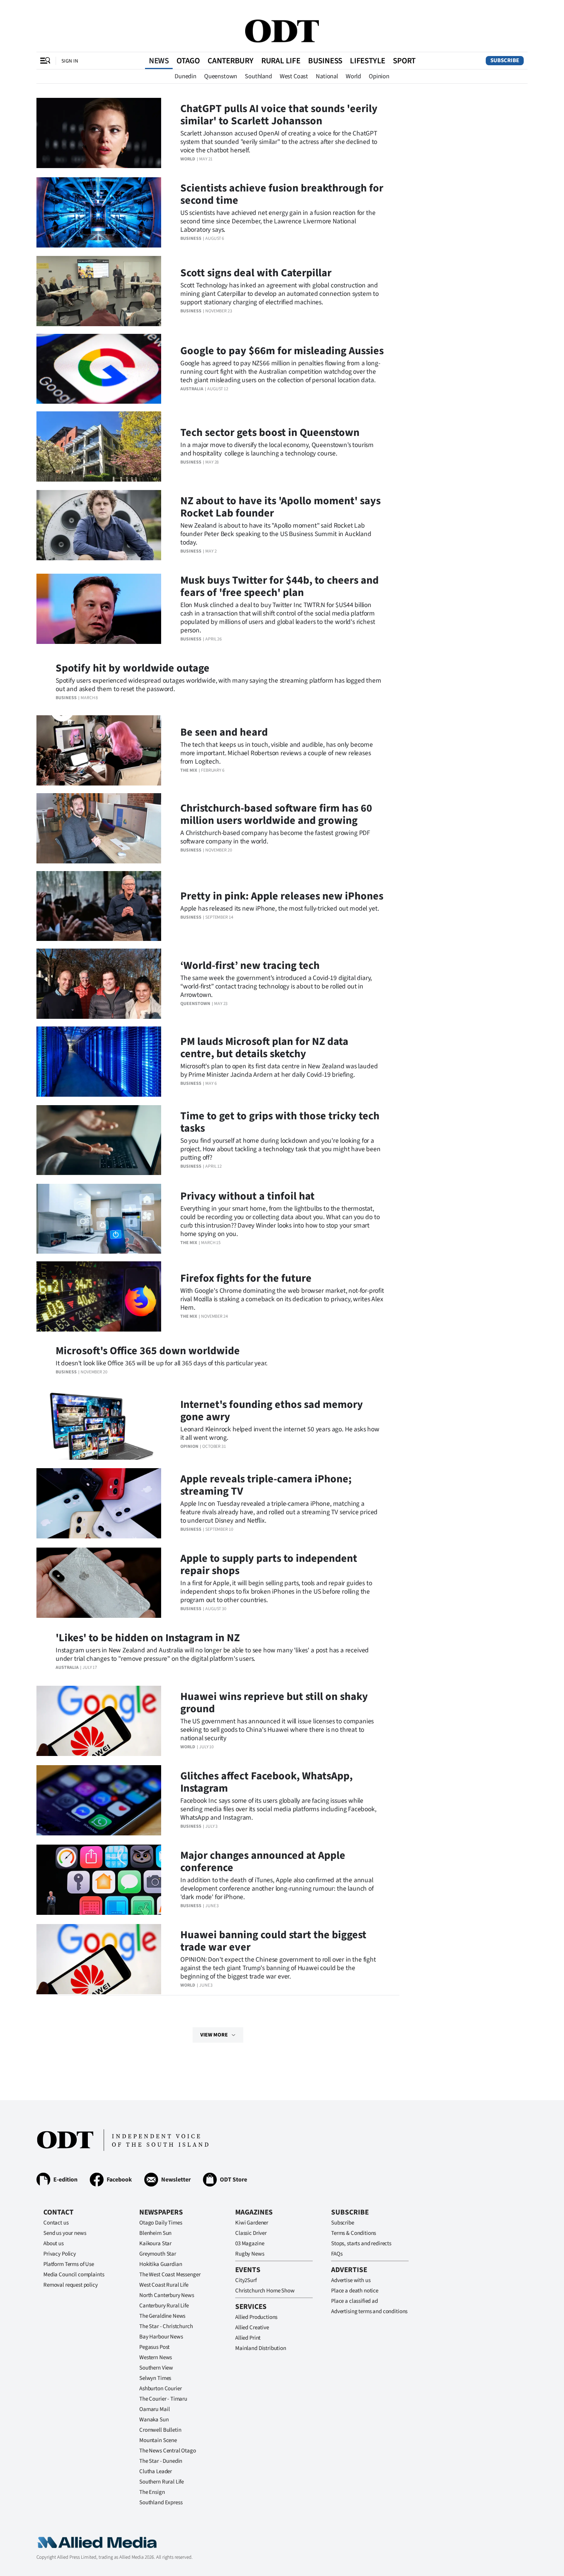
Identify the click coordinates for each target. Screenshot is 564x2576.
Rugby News (250, 2254)
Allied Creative (252, 2328)
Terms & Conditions (354, 2233)
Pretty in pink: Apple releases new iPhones (282, 896)
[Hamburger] (45, 61)
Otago (188, 61)
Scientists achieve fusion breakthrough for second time (282, 194)
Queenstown (221, 76)
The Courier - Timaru (163, 2399)
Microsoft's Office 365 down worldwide (148, 1351)
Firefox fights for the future (246, 1278)
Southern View (156, 2368)
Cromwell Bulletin (160, 2430)
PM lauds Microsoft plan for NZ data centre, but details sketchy (264, 1048)
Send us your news (65, 2233)
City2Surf (246, 2280)
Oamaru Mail (154, 2409)
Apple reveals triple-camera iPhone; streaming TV (266, 1485)
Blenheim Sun (155, 2233)
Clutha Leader (156, 2471)
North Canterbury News (167, 2295)
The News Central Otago (168, 2451)
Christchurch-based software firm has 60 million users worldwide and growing (276, 814)
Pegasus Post (154, 2347)
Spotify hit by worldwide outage (133, 668)
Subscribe (505, 60)
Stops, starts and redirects (361, 2243)
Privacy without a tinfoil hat (247, 1196)
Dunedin (186, 76)
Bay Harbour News (161, 2337)
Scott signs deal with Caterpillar (256, 273)
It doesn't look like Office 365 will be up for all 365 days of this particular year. (162, 1363)
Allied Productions (256, 2317)
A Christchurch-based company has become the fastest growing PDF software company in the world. (275, 837)
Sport (404, 61)
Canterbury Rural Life (164, 2306)
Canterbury (231, 61)
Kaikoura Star (155, 2243)
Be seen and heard (224, 732)
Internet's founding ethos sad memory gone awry (272, 1411)
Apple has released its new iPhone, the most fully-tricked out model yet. (280, 908)
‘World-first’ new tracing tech (250, 965)
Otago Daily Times (161, 2223)
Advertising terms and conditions (369, 2311)
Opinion (379, 76)
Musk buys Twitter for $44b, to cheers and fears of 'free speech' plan (280, 586)
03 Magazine (250, 2243)
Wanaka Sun (154, 2420)
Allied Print (248, 2338)
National (327, 76)
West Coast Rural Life (164, 2285)
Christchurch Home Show (265, 2291)
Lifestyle (368, 61)
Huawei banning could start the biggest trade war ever (273, 1941)
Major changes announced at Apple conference (263, 1861)
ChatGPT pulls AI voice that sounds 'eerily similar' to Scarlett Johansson (279, 115)
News (159, 61)
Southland (258, 76)
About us (54, 2243)
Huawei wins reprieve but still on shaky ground (274, 1703)
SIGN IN (70, 61)
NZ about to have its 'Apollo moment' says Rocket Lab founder (280, 507)
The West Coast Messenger (170, 2275)
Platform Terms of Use (69, 2264)
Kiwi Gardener (252, 2223)
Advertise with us (351, 2280)
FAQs (337, 2254)
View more (214, 2035)
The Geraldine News (162, 2316)
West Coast (294, 76)
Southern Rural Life (162, 2482)
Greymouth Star (158, 2254)
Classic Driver (251, 2233)
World (353, 76)
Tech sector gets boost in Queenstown (270, 432)
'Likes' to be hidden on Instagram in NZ (148, 1638)
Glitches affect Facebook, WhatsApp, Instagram (266, 1782)
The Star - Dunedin (161, 2461)
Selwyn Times (155, 2378)
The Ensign (152, 2492)
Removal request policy (71, 2285)
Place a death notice (355, 2291)
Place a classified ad (355, 2301)
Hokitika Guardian (161, 2264)
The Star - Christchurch (166, 2326)
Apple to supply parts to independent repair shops (269, 1564)
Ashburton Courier (160, 2389)
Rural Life (281, 61)
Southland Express (161, 2503)
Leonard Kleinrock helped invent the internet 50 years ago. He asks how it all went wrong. (280, 1433)
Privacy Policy (60, 2254)
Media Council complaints (74, 2275)
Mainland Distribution (261, 2348)
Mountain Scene (158, 2440)
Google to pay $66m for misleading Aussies (282, 351)
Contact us (56, 2223)
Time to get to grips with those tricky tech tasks (280, 1122)
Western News (156, 2357)
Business (325, 61)
